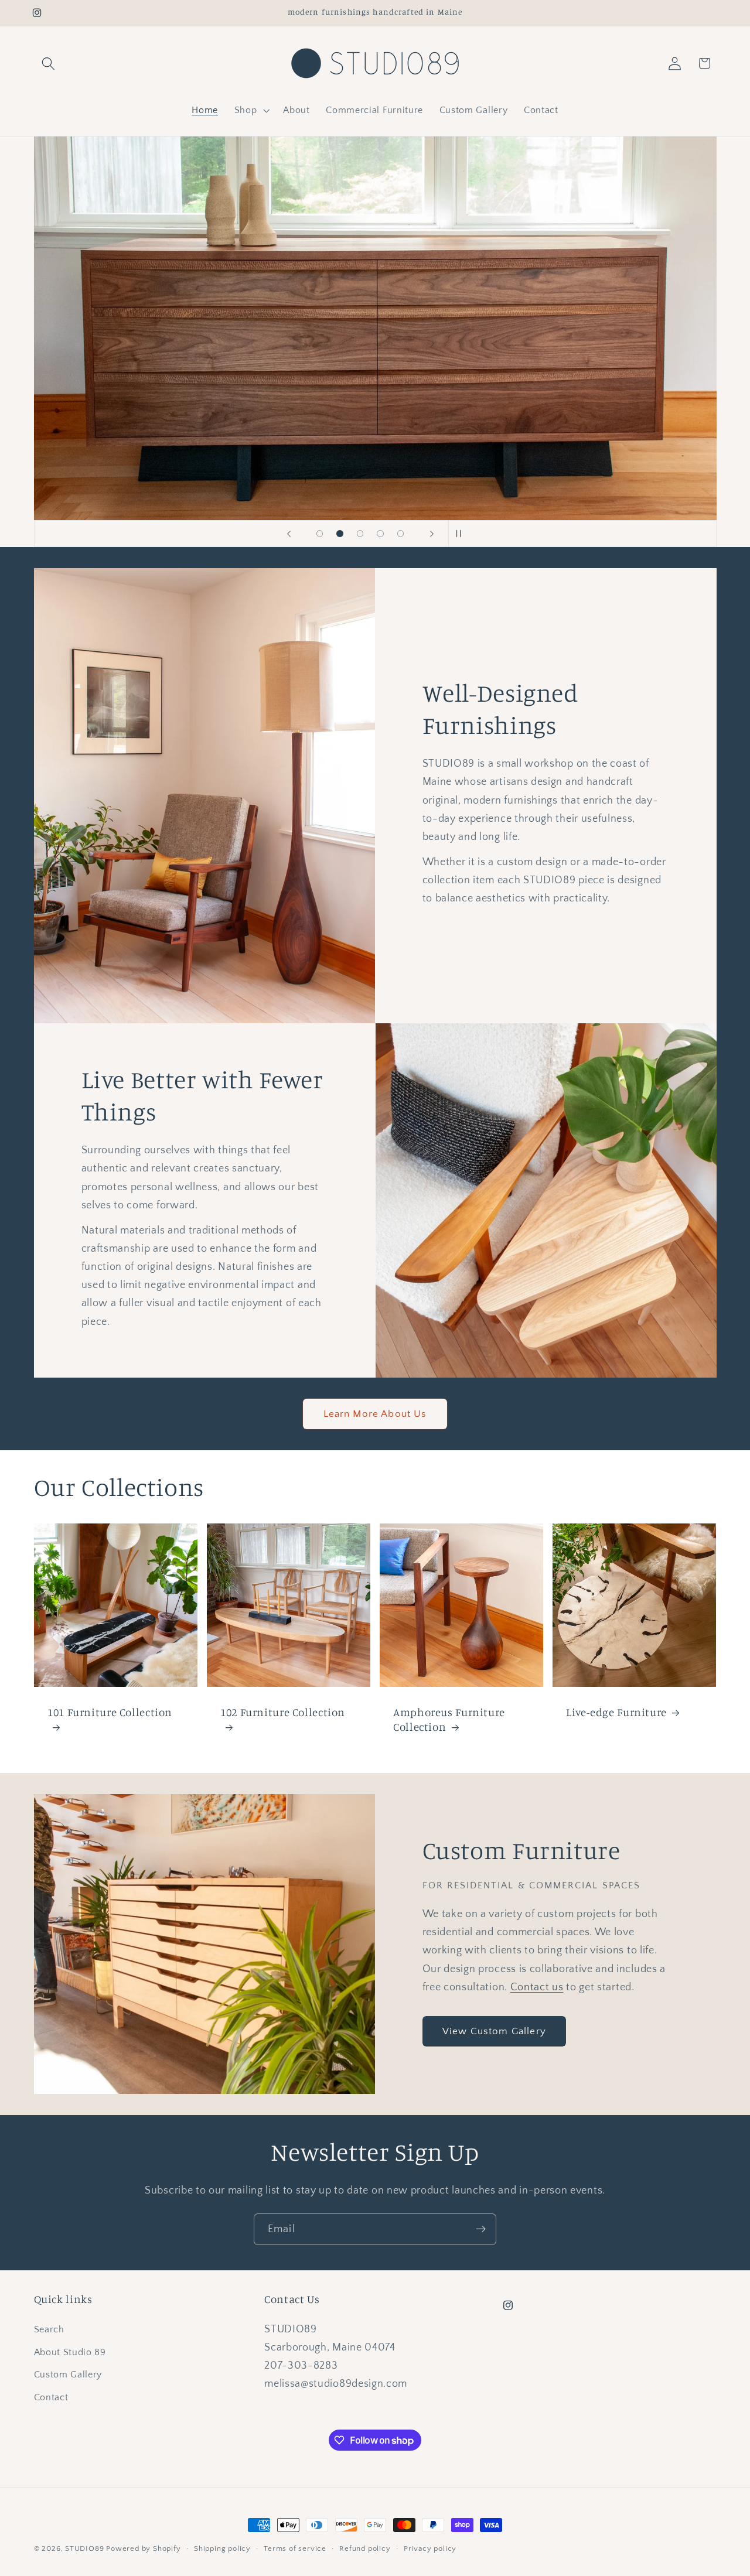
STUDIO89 (84, 2548)
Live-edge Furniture (616, 1712)
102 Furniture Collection (283, 1712)
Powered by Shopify (144, 2548)
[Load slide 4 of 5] (381, 534)
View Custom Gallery (494, 2031)
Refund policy (365, 2548)
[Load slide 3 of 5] (360, 534)
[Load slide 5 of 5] (400, 534)
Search (49, 2329)
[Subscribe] (481, 2229)
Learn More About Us (375, 1414)
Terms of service (295, 2548)
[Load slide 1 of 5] (320, 534)
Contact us (537, 1987)
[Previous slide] (289, 534)
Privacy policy (430, 2548)
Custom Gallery (68, 2375)
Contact (51, 2397)
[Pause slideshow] (461, 534)
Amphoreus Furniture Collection (449, 1719)
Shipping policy (222, 2548)
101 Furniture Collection (110, 1712)
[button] (49, 64)
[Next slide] (432, 534)
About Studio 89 (70, 2352)
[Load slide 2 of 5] (340, 534)
